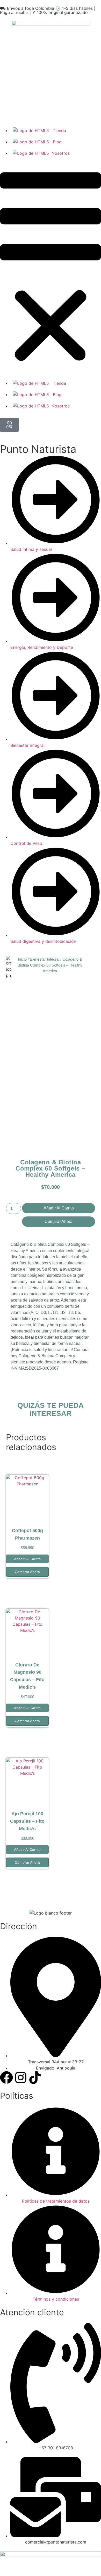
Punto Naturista (38, 449)
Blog (57, 142)
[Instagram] (21, 2078)
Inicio (22, 959)
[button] (51, 268)
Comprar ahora (27, 1572)
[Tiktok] (35, 2078)
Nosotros (61, 153)
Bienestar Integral (44, 959)
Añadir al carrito (59, 1208)
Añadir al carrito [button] (27, 1559)
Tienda (59, 130)
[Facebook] (6, 2078)
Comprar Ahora (59, 1221)
